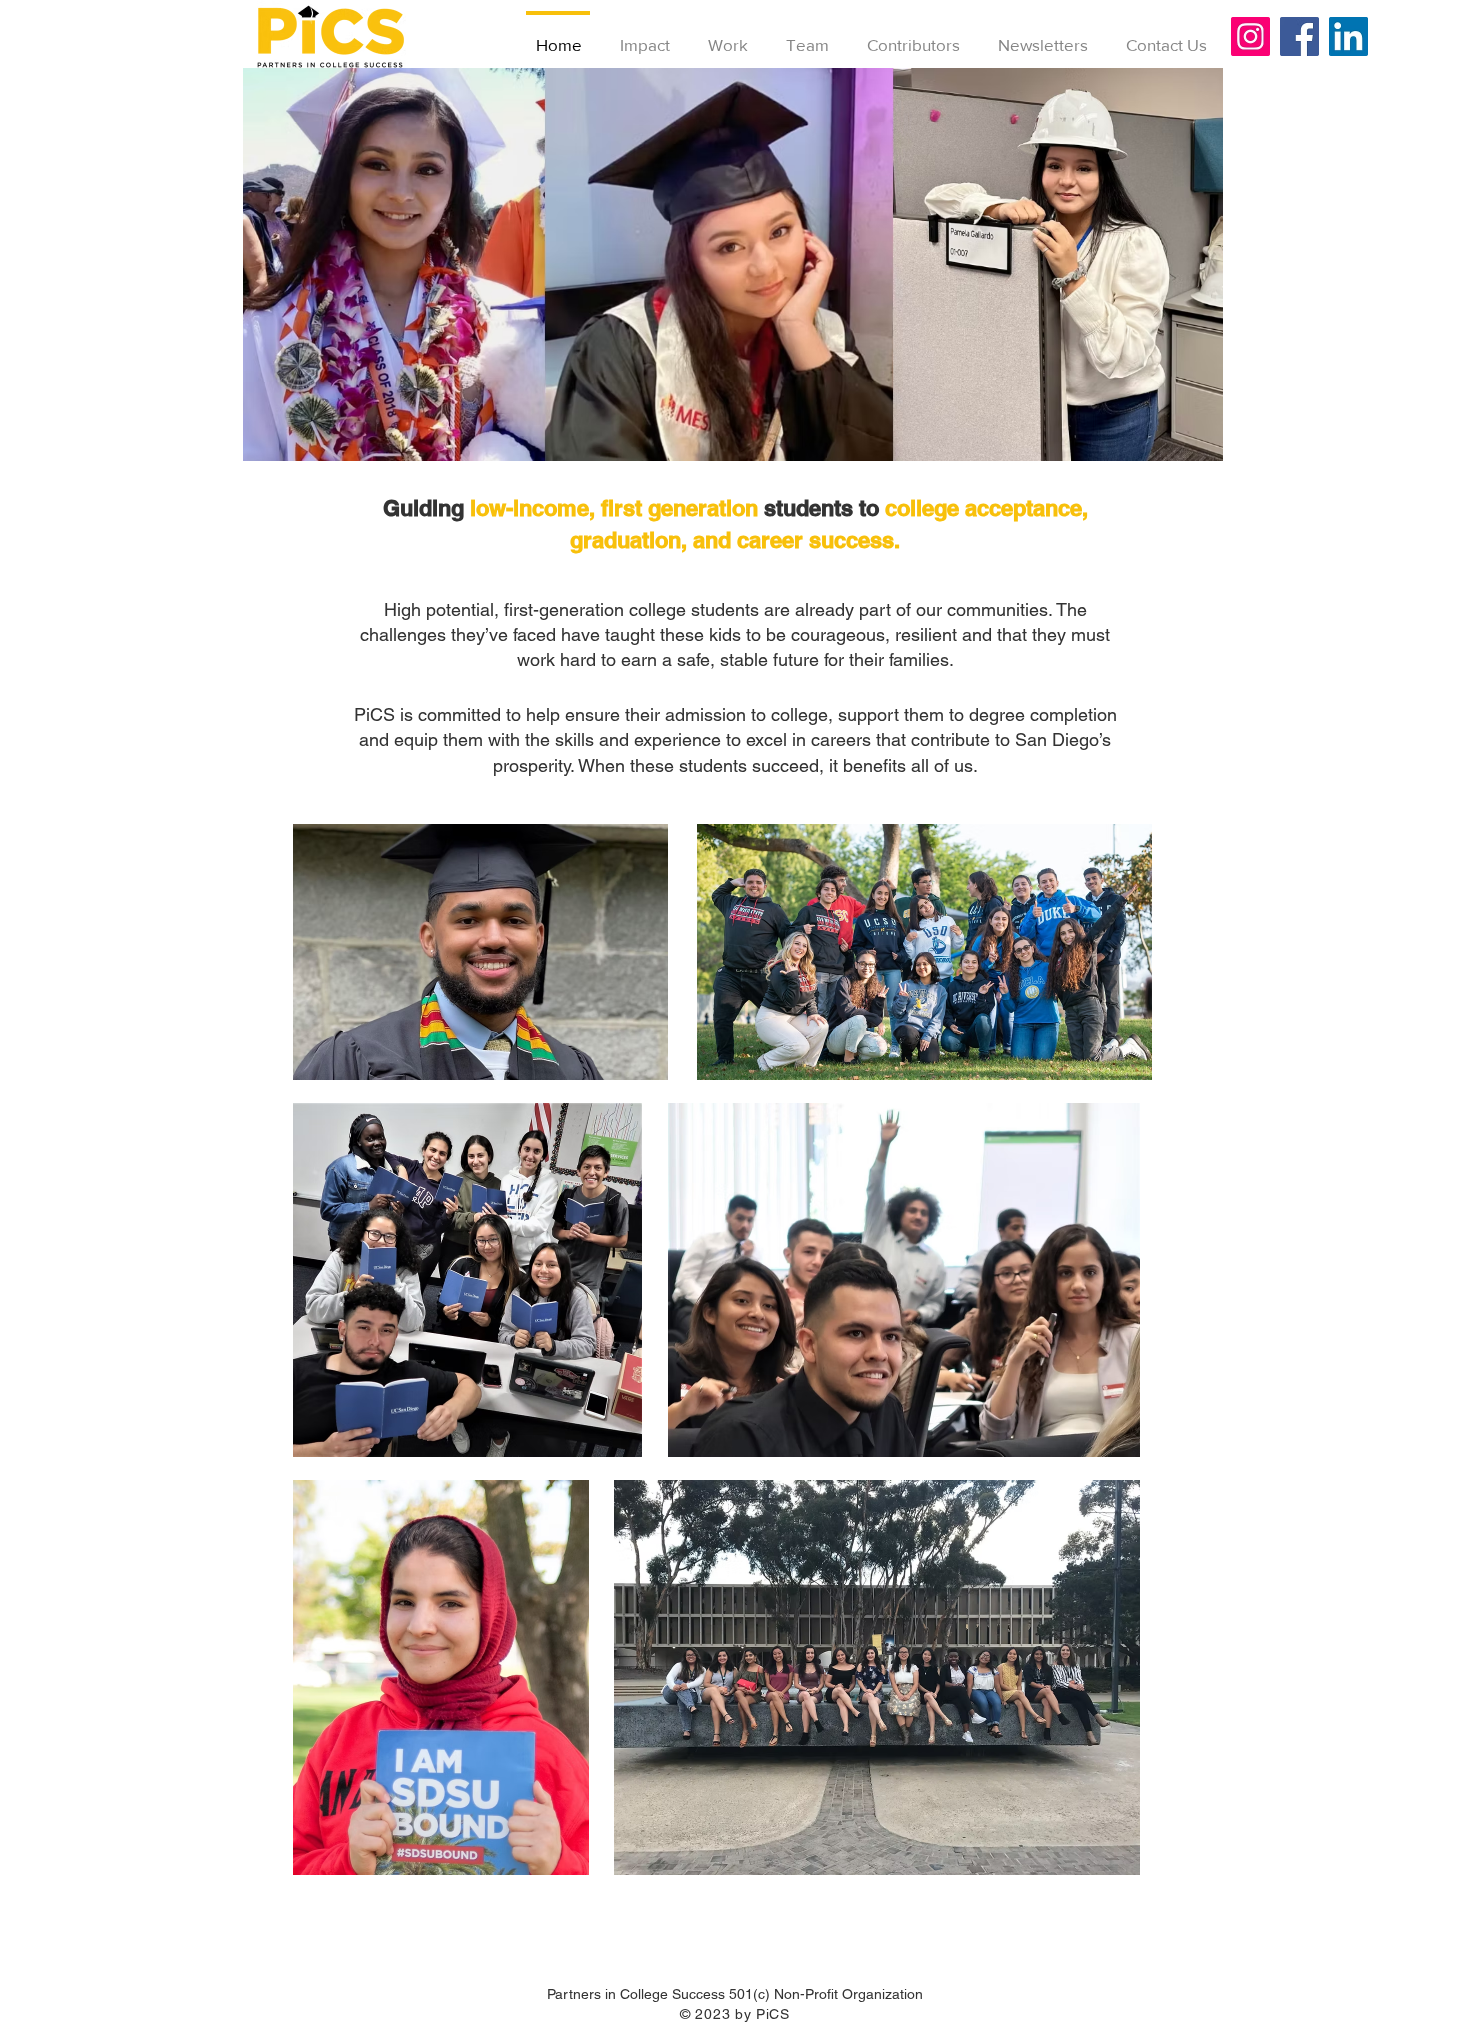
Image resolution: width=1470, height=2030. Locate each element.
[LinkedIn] (1348, 36)
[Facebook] (1299, 36)
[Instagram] (1250, 36)
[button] (733, 264)
